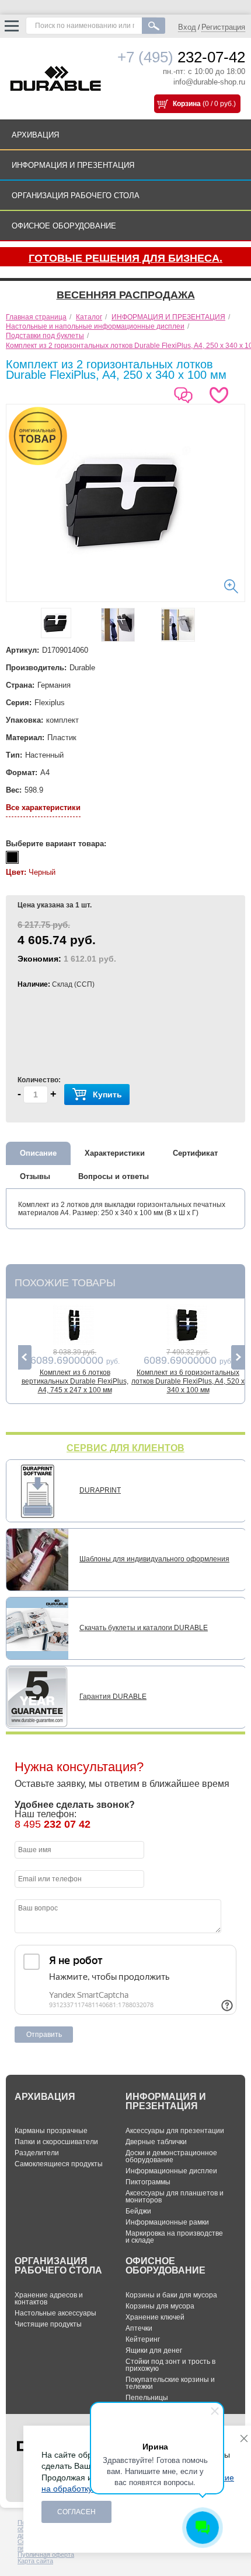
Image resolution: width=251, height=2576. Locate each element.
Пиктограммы (148, 2182)
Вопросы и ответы (114, 1176)
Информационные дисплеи (171, 2171)
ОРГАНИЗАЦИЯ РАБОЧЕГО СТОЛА (76, 196)
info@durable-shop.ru (209, 82)
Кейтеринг (143, 2339)
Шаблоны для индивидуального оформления (154, 1559)
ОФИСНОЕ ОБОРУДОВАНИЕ (64, 226)
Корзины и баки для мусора (171, 2295)
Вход (187, 27)
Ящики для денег (154, 2350)
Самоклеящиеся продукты (59, 2164)
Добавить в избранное (221, 395)
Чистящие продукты (48, 2324)
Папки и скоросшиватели (56, 2142)
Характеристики (115, 1153)
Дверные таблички (156, 2142)
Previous (25, 1357)
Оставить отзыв (186, 391)
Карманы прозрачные (51, 2131)
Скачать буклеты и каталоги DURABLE (144, 1628)
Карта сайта (35, 2561)
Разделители (37, 2153)
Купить (107, 1095)
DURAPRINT (100, 1490)
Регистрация (223, 27)
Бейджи (138, 2211)
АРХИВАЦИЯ (35, 135)
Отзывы (35, 1176)
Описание (38, 1153)
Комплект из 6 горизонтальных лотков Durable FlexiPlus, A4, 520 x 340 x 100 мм (188, 1381)
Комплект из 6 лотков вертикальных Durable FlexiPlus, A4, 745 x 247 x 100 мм (75, 1381)
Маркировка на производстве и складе (174, 2237)
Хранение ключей (155, 2317)
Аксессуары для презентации (175, 2131)
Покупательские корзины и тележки (170, 2383)
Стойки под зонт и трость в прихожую (170, 2365)
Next (238, 1357)
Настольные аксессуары (55, 2313)
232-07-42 (181, 57)
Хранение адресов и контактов (49, 2299)
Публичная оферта (46, 2554)
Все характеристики (43, 807)
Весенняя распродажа (126, 295)
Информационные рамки (167, 2222)
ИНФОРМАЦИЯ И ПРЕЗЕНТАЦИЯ (73, 165)
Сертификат (195, 1153)
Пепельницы (147, 2398)
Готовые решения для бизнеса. (125, 258)
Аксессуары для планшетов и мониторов (175, 2197)
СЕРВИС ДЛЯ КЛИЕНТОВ (125, 1448)
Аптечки (139, 2328)
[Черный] (12, 857)
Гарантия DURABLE (113, 1697)
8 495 (53, 1824)
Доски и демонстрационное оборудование (171, 2156)
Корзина (187, 104)
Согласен (76, 2512)
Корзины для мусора (160, 2306)
